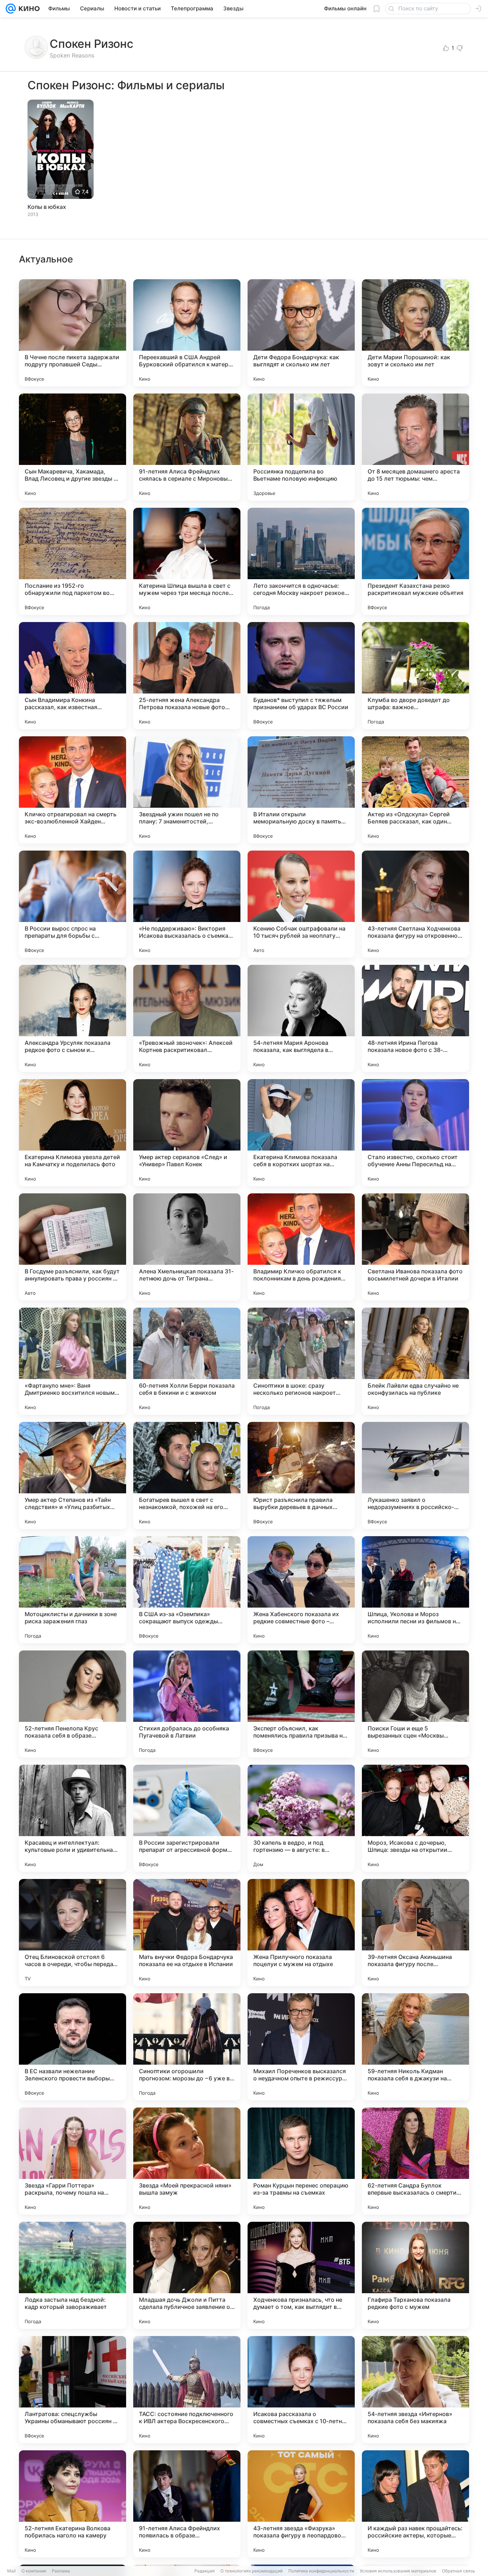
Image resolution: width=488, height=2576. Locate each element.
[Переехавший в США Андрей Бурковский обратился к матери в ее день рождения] (187, 333)
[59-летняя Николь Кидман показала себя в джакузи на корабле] (415, 2047)
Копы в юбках (47, 207)
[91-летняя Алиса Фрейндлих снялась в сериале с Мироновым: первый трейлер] (187, 447)
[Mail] (11, 9)
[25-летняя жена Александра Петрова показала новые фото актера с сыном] (187, 676)
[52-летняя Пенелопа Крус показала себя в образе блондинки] (73, 1704)
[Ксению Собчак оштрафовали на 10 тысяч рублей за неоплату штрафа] (301, 904)
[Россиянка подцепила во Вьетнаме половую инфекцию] (301, 447)
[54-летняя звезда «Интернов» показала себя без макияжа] (415, 2390)
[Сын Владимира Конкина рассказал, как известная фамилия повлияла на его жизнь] (73, 676)
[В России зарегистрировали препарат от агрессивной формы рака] (187, 1818)
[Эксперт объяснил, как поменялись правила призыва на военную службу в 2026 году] (301, 1704)
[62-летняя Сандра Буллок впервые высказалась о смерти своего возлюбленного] (415, 2161)
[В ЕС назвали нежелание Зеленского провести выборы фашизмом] (73, 2047)
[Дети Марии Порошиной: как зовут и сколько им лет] (415, 333)
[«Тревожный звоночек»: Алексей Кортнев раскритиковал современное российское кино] (187, 1018)
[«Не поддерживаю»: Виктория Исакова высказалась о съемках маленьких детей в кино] (187, 904)
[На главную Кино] (28, 9)
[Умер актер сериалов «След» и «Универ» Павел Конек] (187, 1133)
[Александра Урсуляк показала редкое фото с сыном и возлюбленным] (73, 1018)
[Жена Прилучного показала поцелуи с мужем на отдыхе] (301, 1933)
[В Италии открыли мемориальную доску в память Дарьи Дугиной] (301, 790)
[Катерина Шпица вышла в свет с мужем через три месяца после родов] (187, 561)
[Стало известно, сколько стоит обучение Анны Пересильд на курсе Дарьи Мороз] (415, 1133)
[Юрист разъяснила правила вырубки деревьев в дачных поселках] (301, 1475)
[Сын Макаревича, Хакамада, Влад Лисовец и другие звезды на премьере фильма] (73, 447)
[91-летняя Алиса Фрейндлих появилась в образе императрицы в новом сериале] (187, 2504)
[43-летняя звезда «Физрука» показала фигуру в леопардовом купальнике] (301, 2504)
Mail (11, 2571)
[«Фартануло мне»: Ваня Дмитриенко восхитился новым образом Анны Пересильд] (73, 1361)
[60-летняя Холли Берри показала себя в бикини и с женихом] (187, 1361)
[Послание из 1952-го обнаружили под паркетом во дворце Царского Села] (73, 561)
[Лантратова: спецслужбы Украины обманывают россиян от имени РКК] (73, 2390)
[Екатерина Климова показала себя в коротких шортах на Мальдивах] (301, 1133)
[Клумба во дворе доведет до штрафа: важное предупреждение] (415, 676)
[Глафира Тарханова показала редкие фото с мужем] (415, 2275)
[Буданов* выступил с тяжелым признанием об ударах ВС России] (301, 676)
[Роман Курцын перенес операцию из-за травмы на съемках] (301, 2161)
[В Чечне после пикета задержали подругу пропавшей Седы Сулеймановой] (73, 333)
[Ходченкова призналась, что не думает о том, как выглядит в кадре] (301, 2275)
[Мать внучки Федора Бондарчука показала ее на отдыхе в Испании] (187, 1933)
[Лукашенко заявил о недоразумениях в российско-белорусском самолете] (415, 1475)
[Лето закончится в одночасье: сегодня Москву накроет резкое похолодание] (301, 561)
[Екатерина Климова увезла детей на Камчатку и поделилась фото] (73, 1133)
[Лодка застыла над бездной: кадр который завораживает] (73, 2275)
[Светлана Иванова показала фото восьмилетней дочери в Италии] (415, 1247)
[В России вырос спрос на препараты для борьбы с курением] (73, 904)
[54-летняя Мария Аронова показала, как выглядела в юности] (301, 1018)
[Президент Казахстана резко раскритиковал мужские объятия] (415, 561)
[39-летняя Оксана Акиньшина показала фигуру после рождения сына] (415, 1933)
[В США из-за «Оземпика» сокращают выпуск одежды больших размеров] (187, 1590)
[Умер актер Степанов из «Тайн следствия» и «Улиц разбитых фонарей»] (73, 1475)
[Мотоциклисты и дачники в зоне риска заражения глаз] (73, 1590)
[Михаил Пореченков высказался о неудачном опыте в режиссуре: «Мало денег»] (301, 2047)
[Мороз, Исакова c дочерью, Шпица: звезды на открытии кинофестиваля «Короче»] (415, 1818)
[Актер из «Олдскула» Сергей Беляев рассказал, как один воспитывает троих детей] (415, 790)
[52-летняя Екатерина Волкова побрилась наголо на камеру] (73, 2504)
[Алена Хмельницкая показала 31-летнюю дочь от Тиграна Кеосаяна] (187, 1247)
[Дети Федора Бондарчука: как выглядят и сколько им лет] (301, 333)
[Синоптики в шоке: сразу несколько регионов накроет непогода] (301, 1361)
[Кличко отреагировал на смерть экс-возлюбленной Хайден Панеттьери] (73, 790)
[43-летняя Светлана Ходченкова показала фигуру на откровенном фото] (415, 904)
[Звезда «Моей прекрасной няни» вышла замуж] (187, 2161)
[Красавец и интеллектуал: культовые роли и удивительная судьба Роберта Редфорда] (73, 1818)
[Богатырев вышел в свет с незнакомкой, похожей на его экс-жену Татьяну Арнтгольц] (187, 1475)
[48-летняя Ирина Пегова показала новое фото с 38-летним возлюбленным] (415, 1018)
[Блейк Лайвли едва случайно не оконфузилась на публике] (415, 1361)
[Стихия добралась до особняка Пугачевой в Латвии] (187, 1704)
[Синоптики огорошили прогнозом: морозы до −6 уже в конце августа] (187, 2047)
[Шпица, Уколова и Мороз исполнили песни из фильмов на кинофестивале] (415, 1590)
